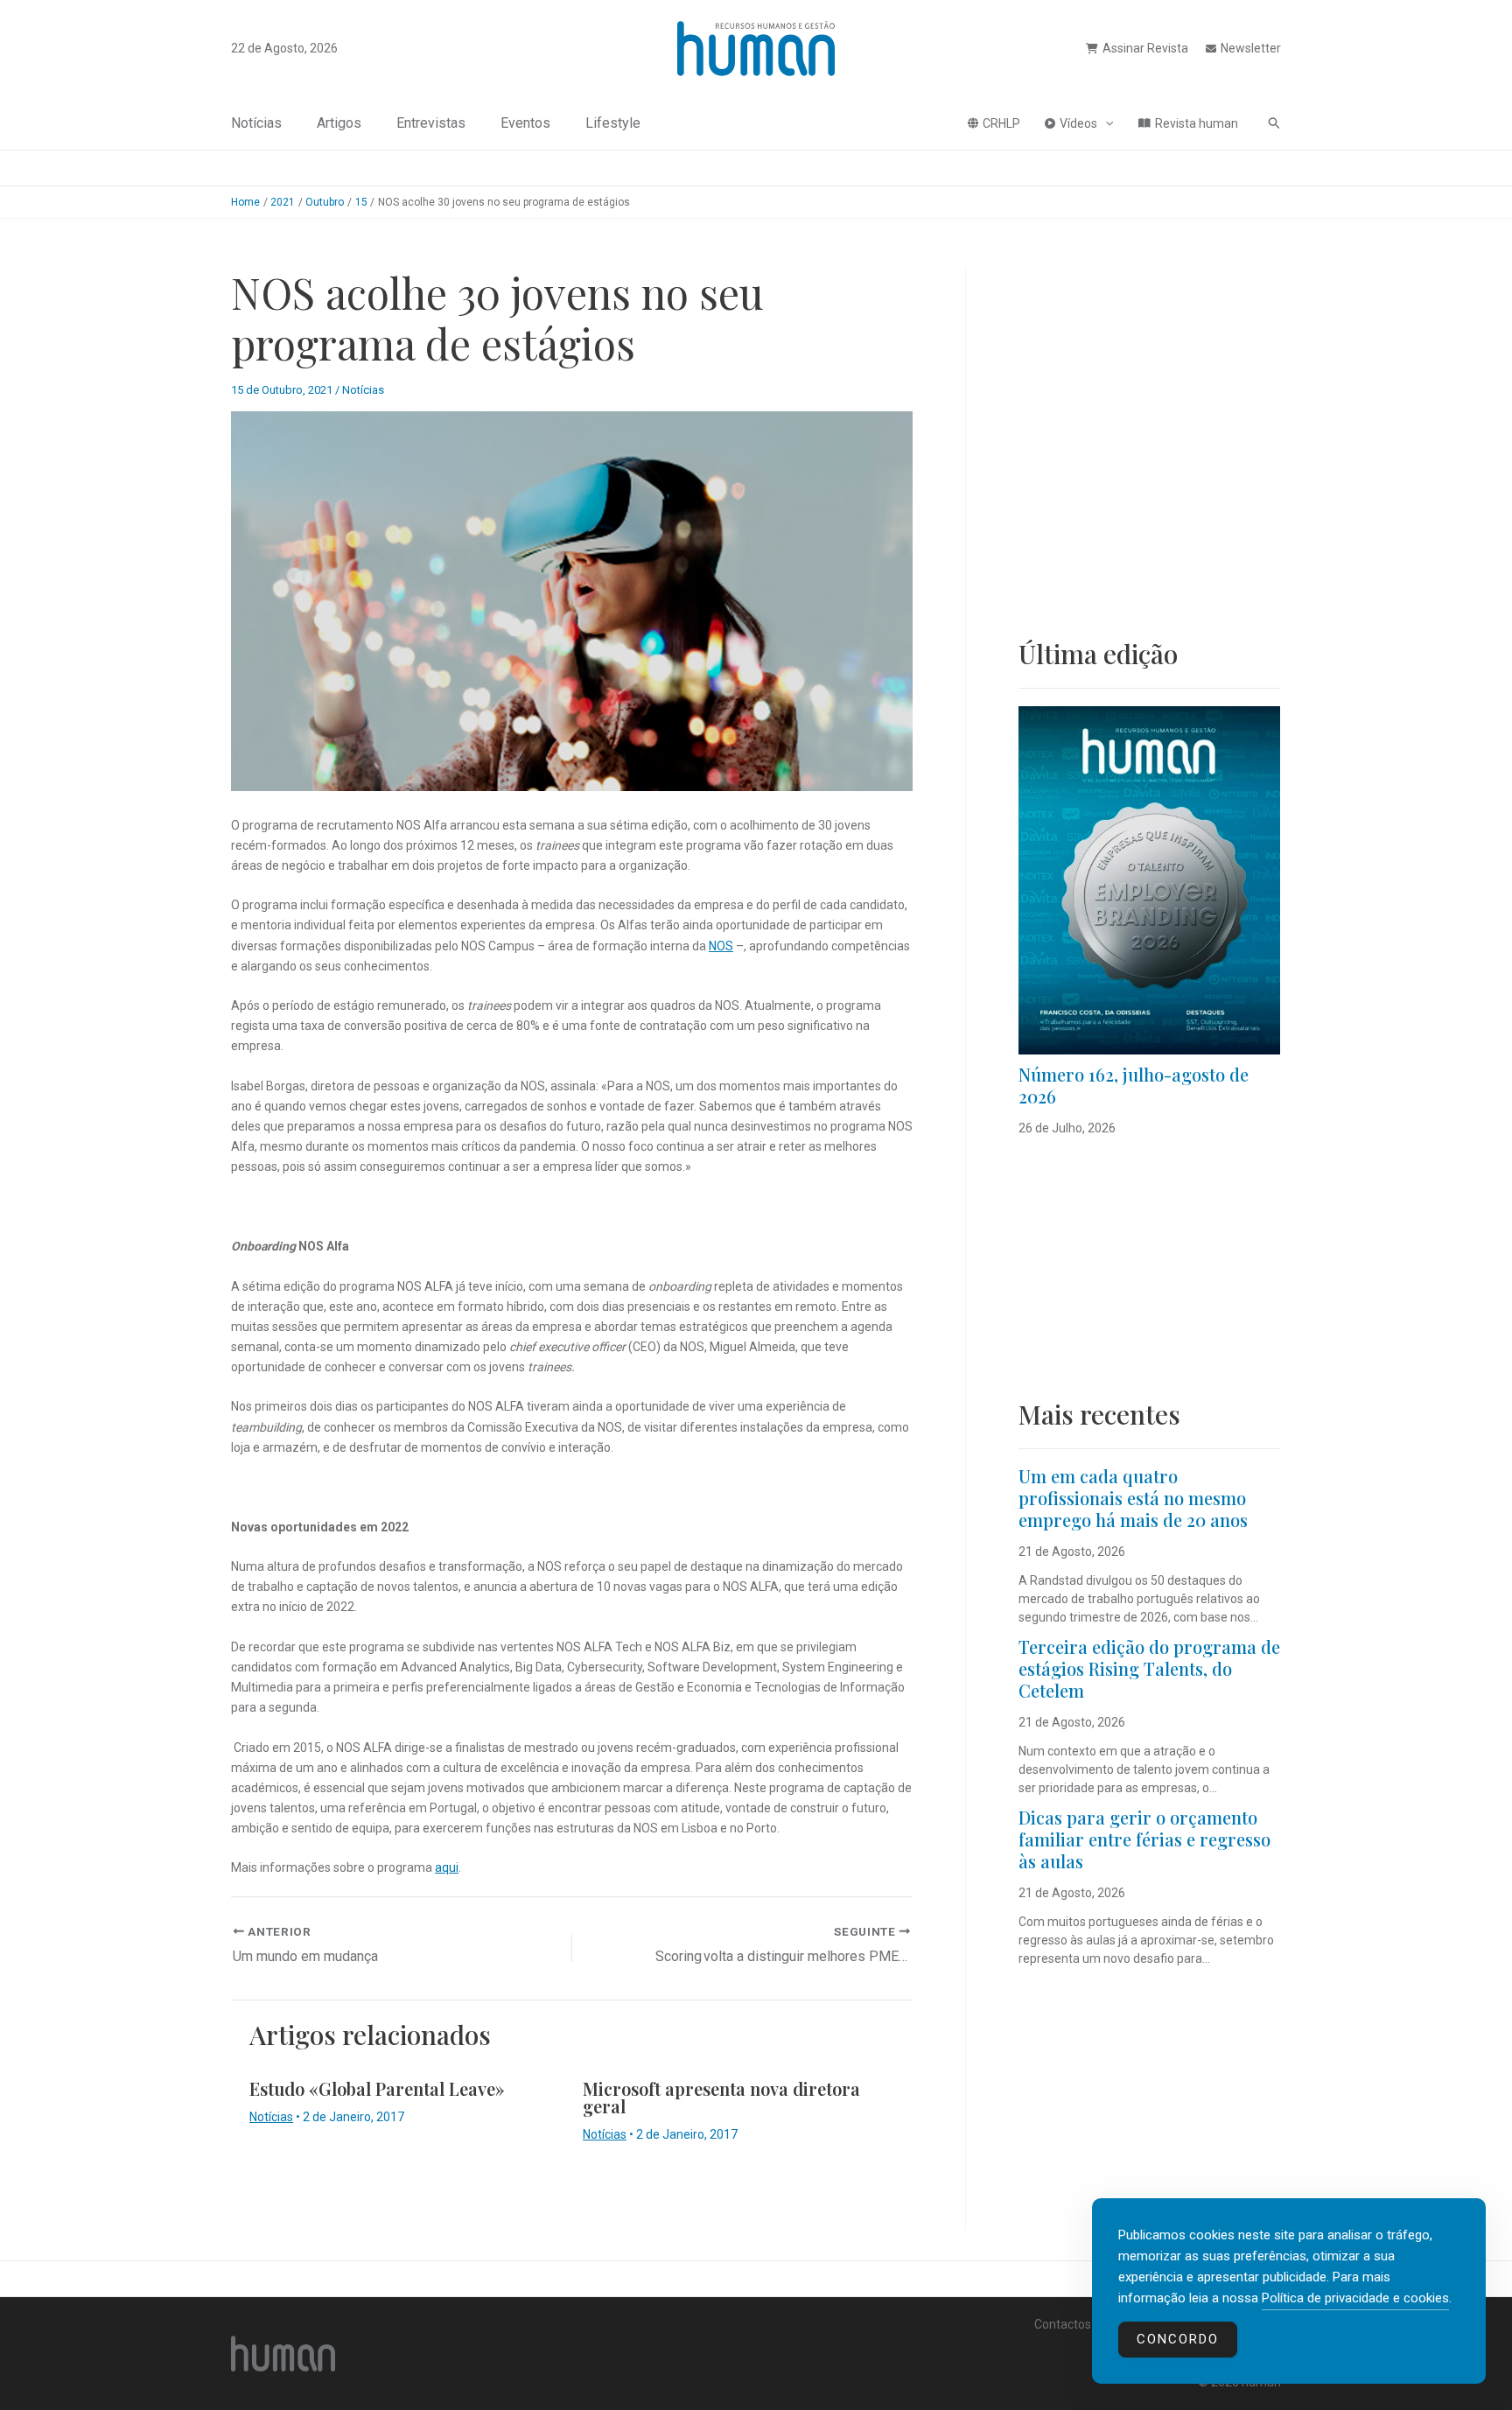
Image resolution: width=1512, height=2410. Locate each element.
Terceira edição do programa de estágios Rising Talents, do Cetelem (1149, 1668)
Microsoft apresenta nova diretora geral (721, 2097)
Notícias (256, 123)
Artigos (339, 123)
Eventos (525, 123)
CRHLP (1001, 123)
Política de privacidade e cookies (1355, 2298)
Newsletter (1251, 48)
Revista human (1197, 123)
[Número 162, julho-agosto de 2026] (1149, 880)
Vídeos (1078, 123)
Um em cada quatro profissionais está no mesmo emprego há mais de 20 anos (1133, 1498)
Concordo (1178, 2339)
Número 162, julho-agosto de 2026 (1134, 1085)
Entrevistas (431, 123)
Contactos (1063, 2324)
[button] (1105, 123)
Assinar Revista (1145, 48)
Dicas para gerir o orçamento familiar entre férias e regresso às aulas (1144, 1839)
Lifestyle (613, 123)
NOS (721, 946)
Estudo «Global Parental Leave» (377, 2088)
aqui (447, 1867)
